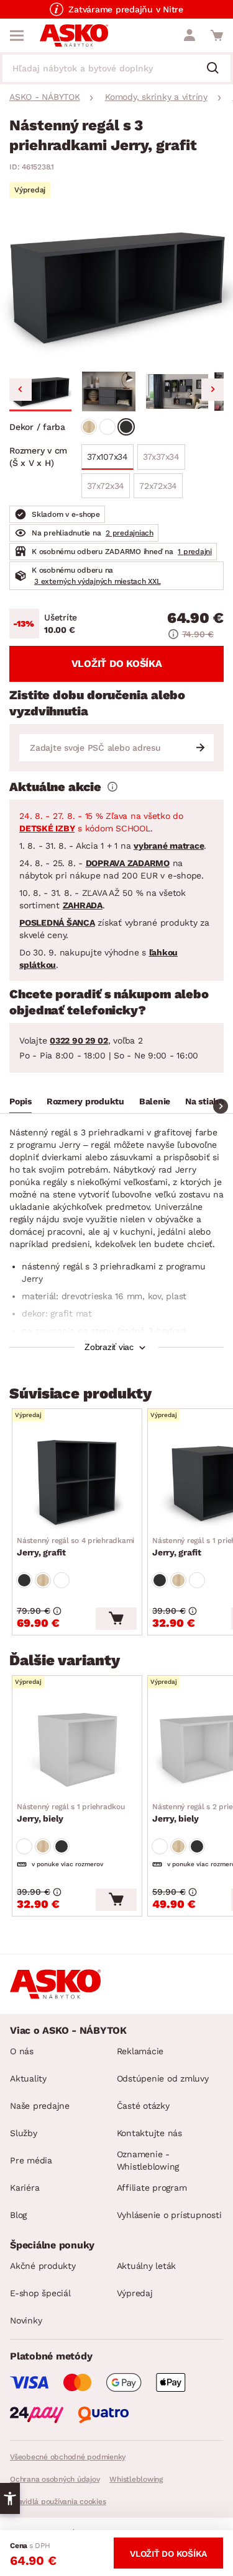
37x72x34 (106, 486)
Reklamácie (140, 2051)
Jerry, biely (71, 1813)
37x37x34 (161, 457)
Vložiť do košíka (117, 664)
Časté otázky (143, 2106)
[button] (40, 391)
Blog (18, 2215)
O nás (22, 2051)
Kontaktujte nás (149, 2133)
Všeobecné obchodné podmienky (68, 2457)
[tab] (21, 1103)
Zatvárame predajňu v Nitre (126, 9)
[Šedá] (126, 427)
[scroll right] (221, 1106)
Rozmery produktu (85, 1101)
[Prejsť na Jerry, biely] (77, 1748)
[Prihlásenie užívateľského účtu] (190, 35)
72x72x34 (158, 486)
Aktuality (28, 2078)
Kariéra (25, 2188)
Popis (21, 1101)
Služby (24, 2133)
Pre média (31, 2160)
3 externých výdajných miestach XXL (98, 581)
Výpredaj (135, 2293)
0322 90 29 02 (79, 1040)
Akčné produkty (43, 2266)
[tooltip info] (112, 787)
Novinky (26, 2320)
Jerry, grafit (75, 1547)
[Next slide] (212, 390)
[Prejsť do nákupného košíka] (217, 35)
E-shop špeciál (40, 2293)
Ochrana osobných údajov (55, 2479)
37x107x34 (107, 457)
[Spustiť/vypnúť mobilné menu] (17, 35)
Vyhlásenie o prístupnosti (169, 2215)
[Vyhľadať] (217, 69)
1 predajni (195, 552)
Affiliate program (152, 2188)
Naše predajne (40, 2106)
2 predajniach (130, 533)
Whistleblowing (136, 2479)
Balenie (155, 1101)
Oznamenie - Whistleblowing (148, 2160)
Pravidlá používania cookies (58, 2502)
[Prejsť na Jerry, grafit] (77, 1482)
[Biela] (107, 427)
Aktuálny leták (147, 2266)
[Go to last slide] (21, 390)
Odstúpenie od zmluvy (163, 2078)
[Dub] (89, 427)
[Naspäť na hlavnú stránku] (74, 35)
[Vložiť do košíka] (116, 1619)
